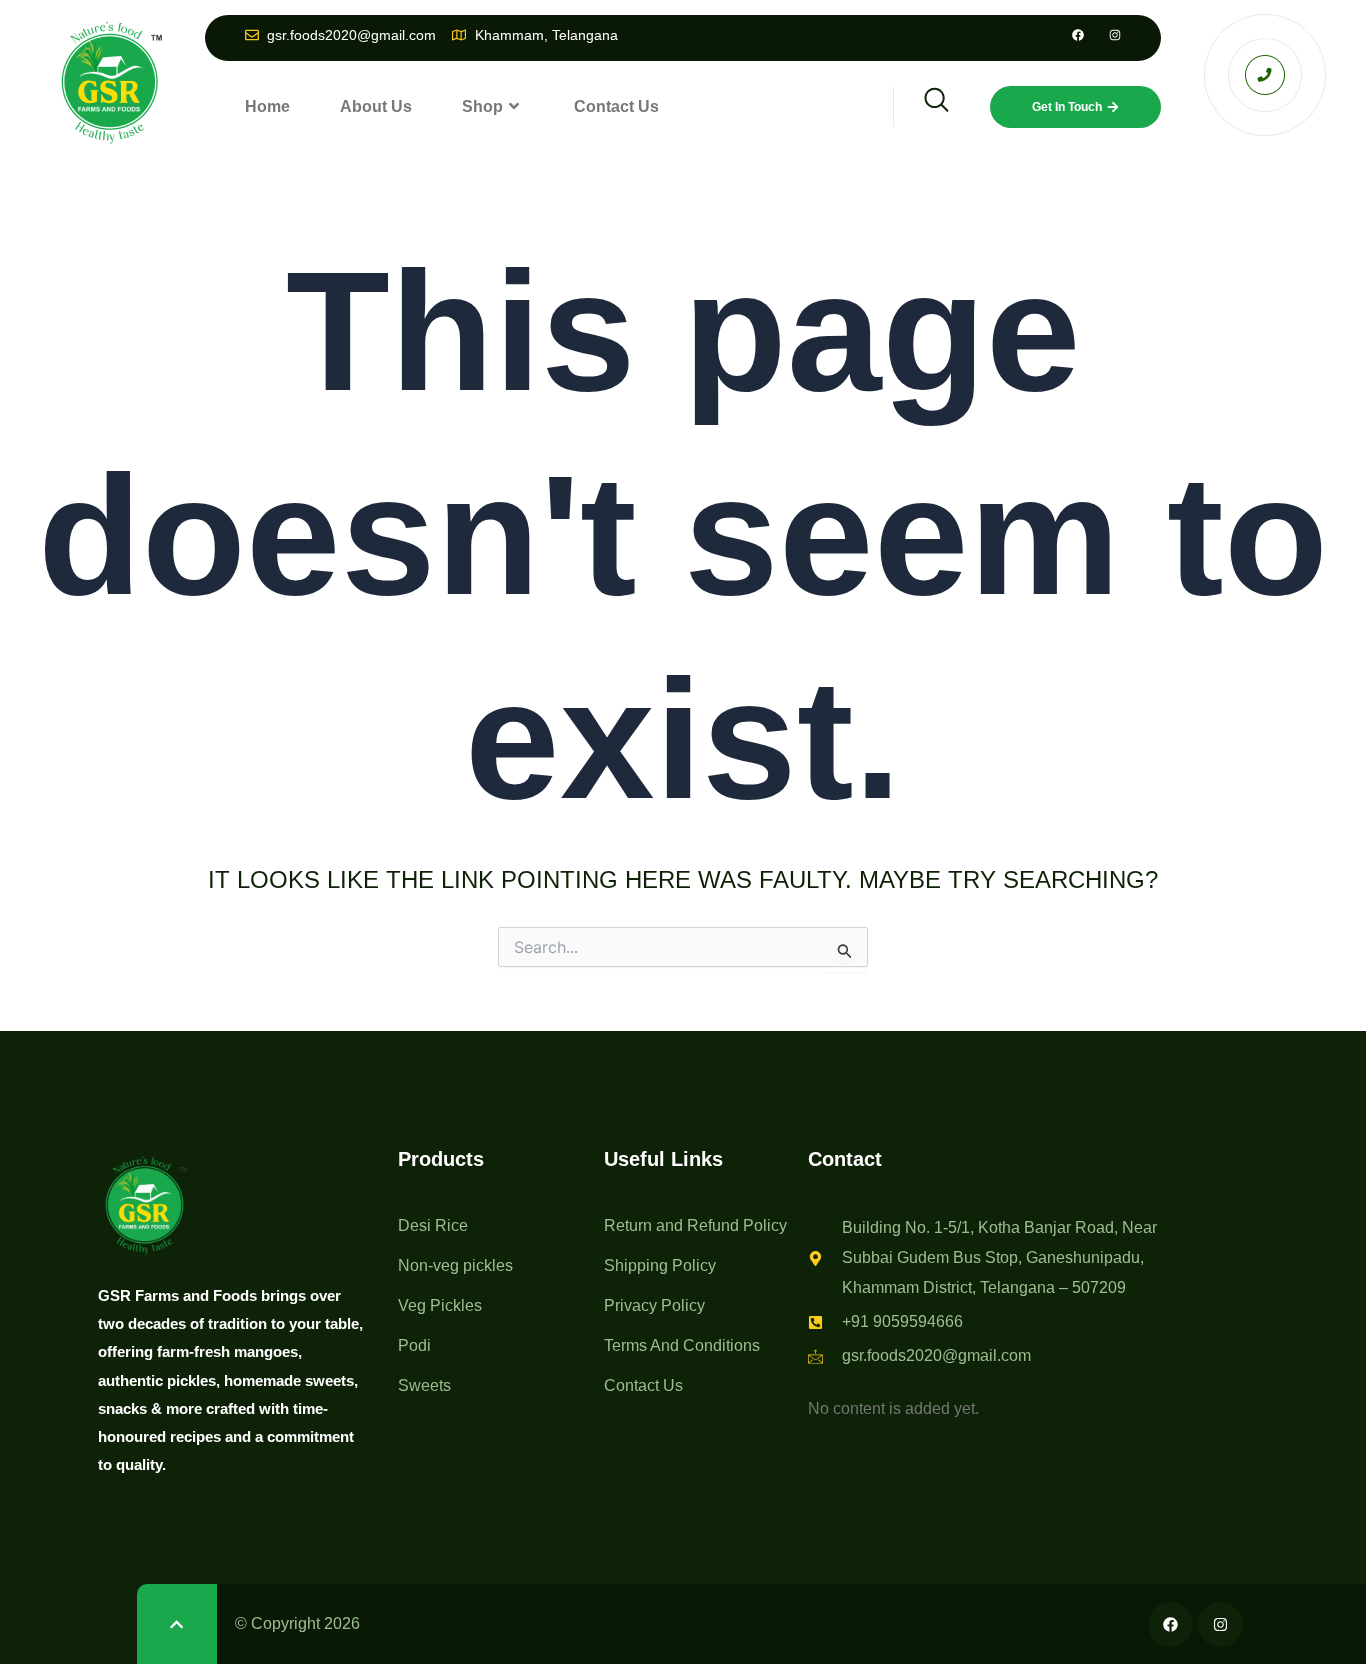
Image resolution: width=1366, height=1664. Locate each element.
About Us (376, 106)
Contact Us (616, 106)
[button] (923, 107)
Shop (482, 106)
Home (267, 106)
